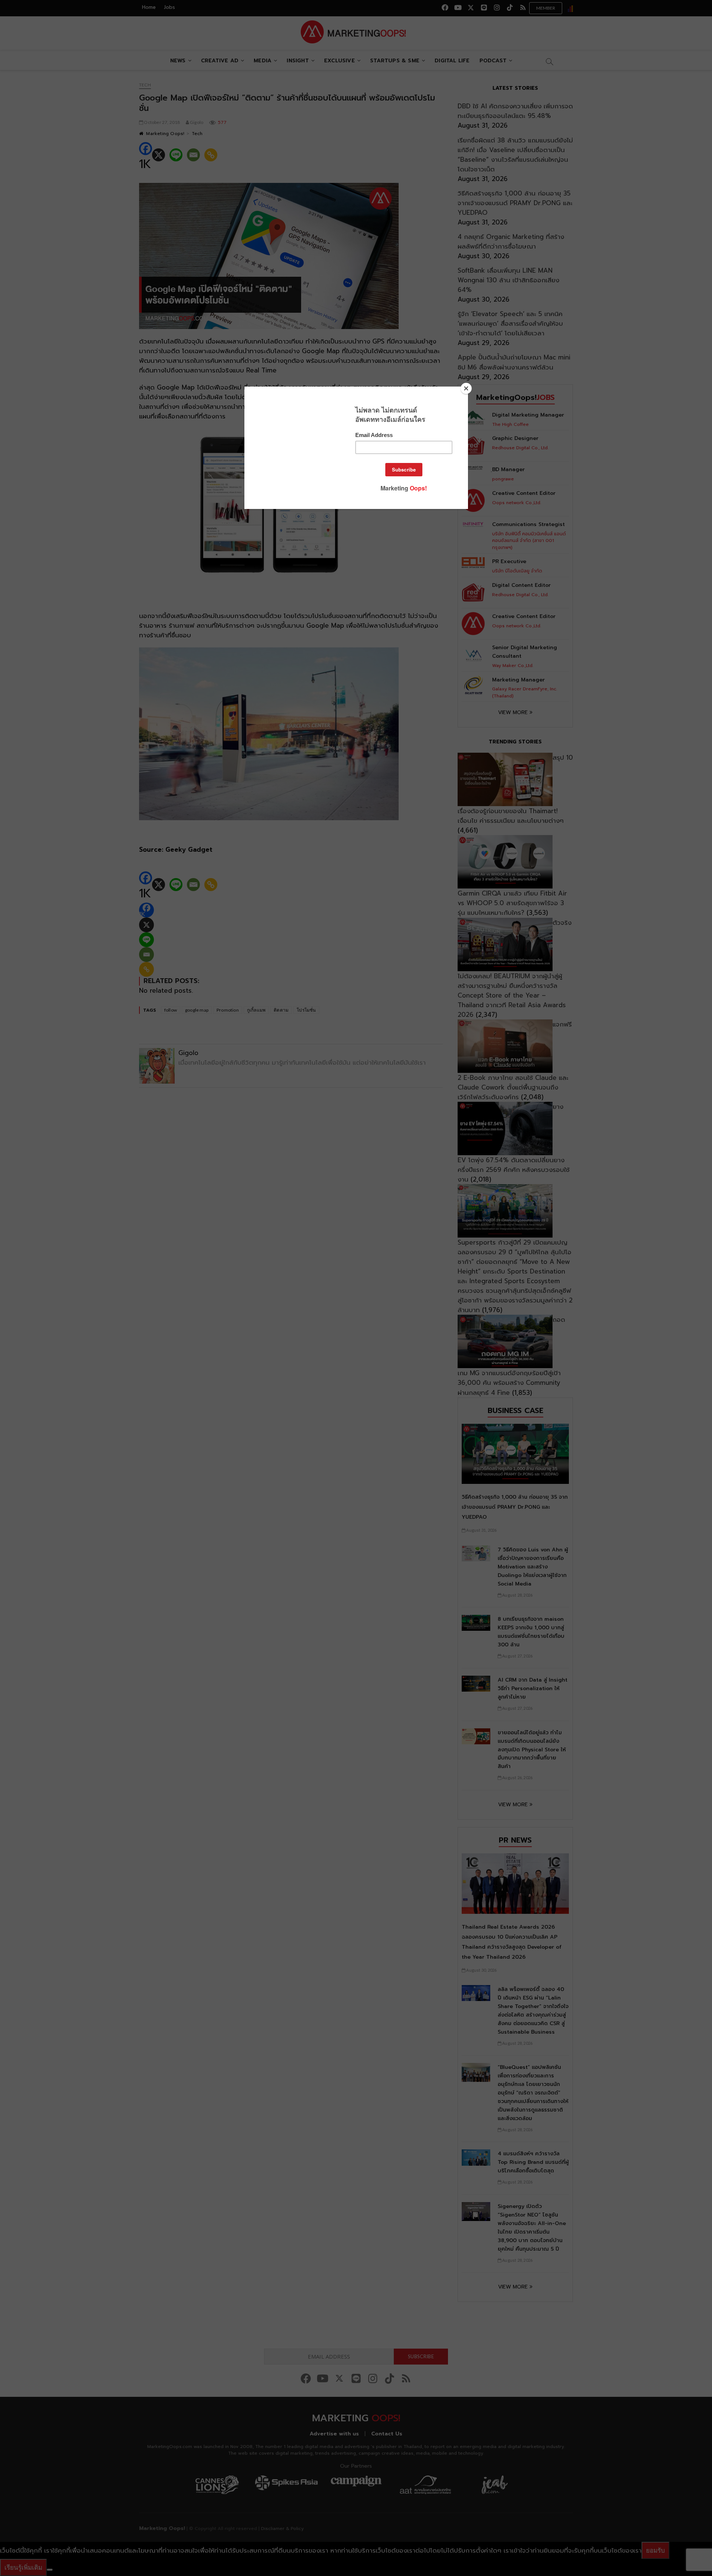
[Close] (466, 388)
